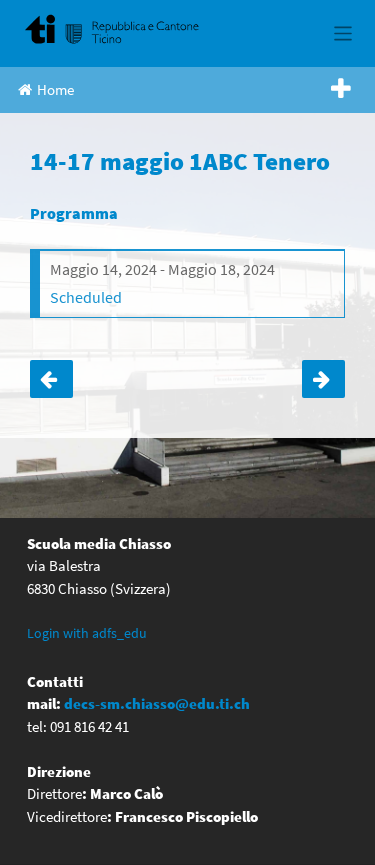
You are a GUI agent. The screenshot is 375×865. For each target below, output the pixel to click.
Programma (74, 213)
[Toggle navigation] (343, 33)
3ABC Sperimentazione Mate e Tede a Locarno (323, 379)
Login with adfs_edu (87, 633)
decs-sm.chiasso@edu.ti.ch (157, 703)
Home (55, 89)
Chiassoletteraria (51, 379)
